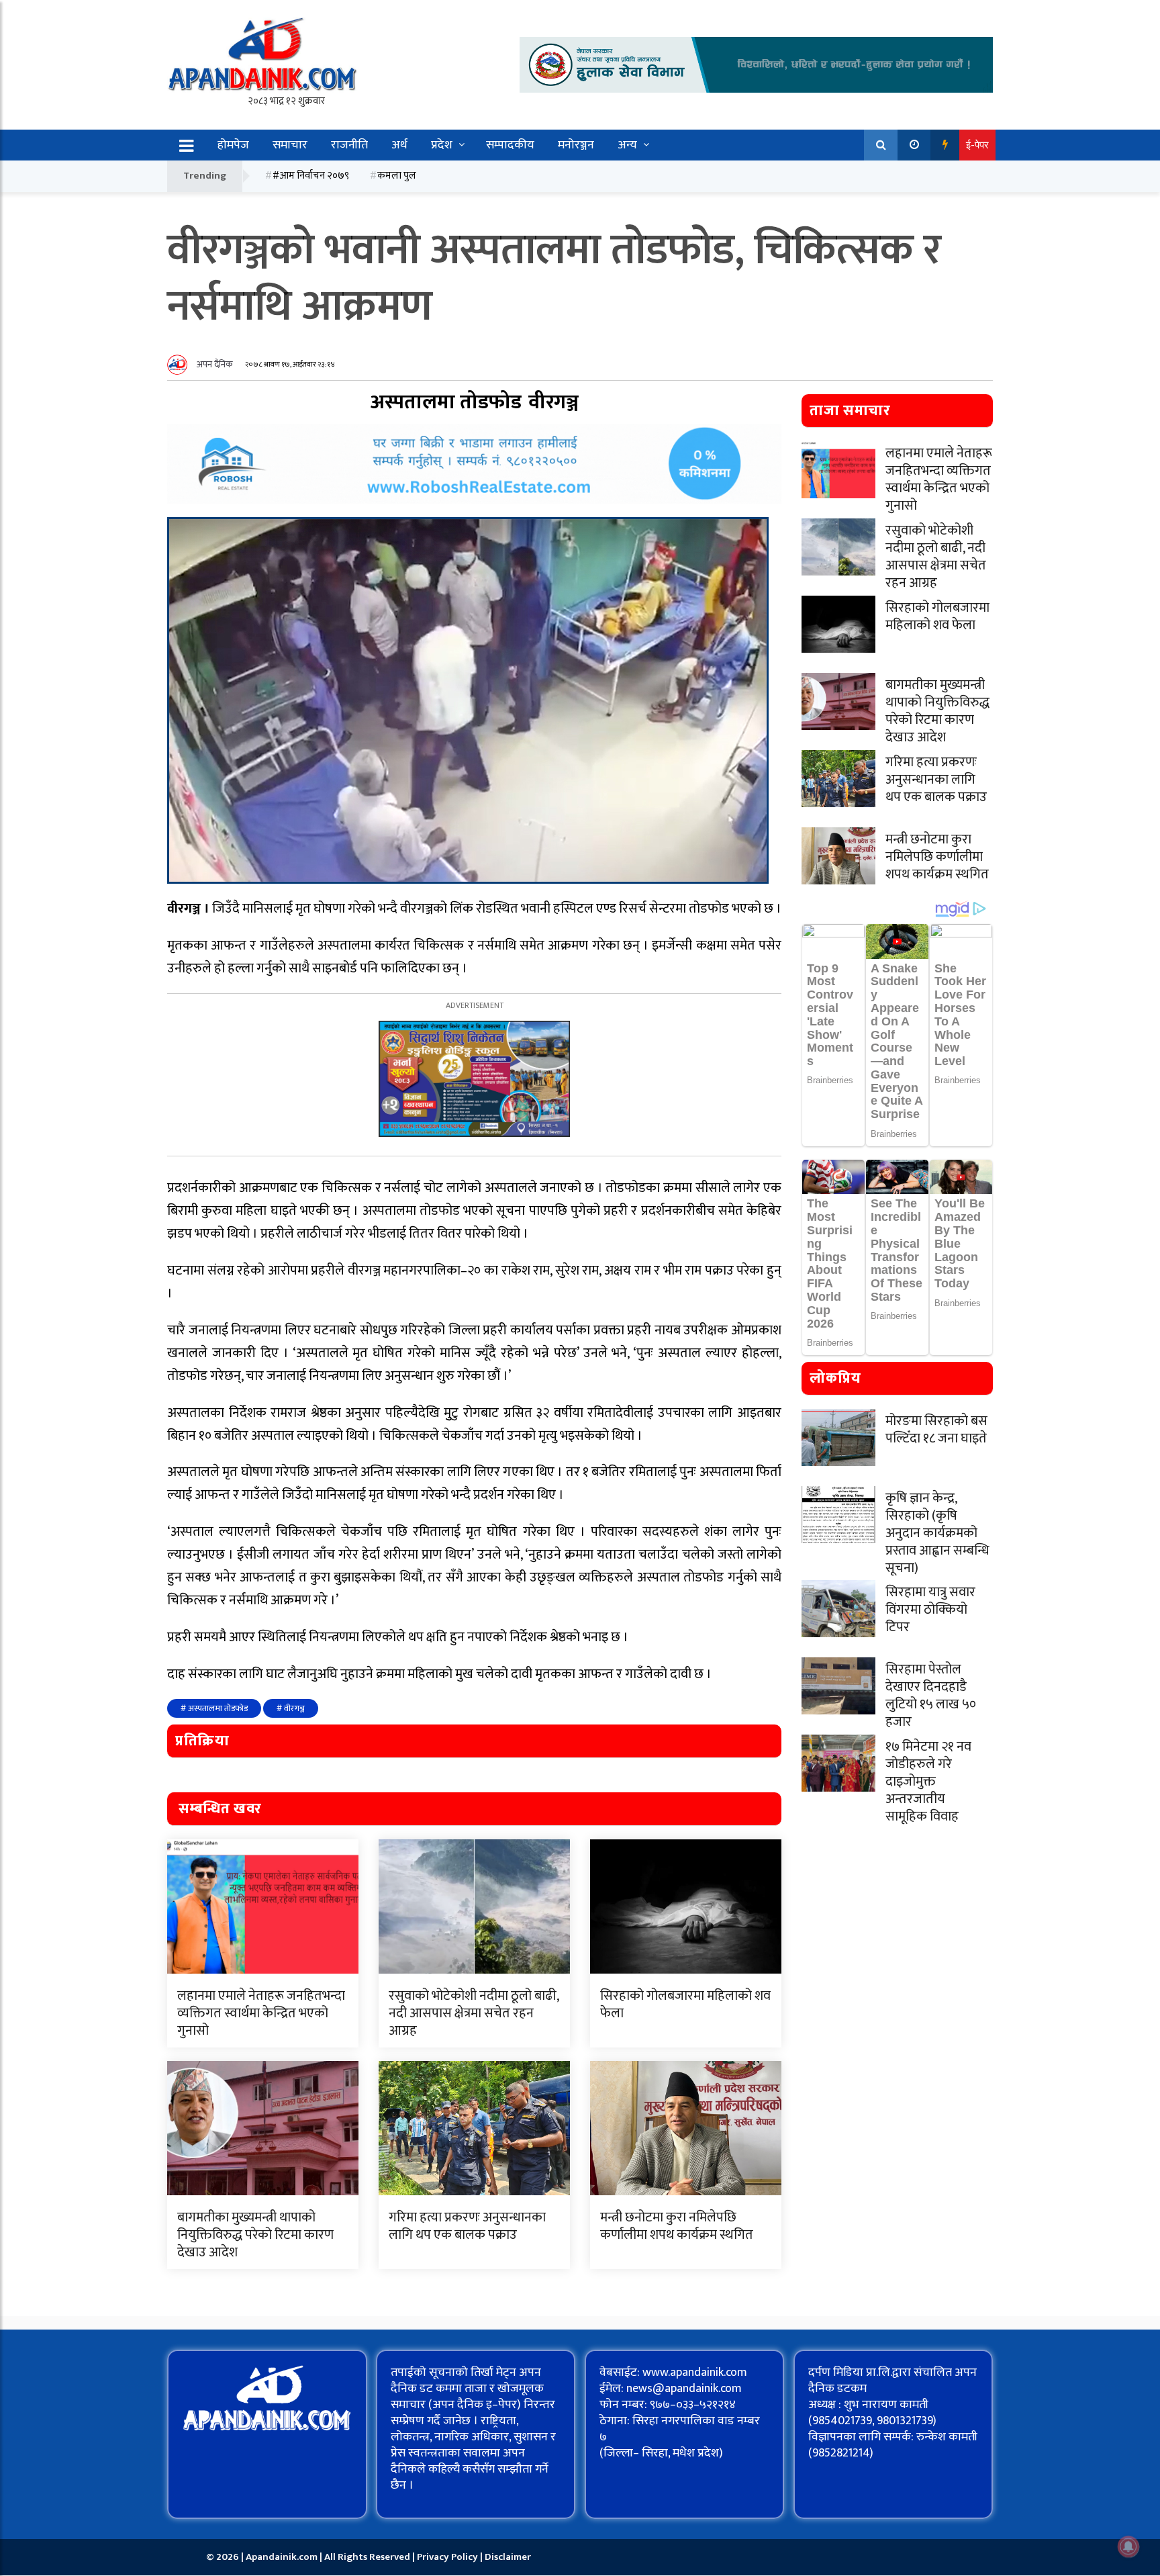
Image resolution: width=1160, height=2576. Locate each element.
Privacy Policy (448, 2557)
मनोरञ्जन (576, 145)
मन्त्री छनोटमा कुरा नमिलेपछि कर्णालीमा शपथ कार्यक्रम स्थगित (677, 2226)
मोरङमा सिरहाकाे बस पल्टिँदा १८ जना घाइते (936, 1430)
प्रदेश (442, 145)
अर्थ (399, 145)
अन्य (627, 145)
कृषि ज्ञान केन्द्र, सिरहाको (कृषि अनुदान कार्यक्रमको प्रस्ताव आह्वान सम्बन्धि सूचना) (937, 1533)
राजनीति (349, 145)
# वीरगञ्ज (291, 1708)
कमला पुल (397, 176)
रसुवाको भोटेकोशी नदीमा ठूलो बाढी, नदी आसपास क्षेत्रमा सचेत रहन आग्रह (474, 2013)
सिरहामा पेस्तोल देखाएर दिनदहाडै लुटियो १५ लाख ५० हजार (931, 1696)
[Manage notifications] (1128, 2546)
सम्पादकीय (510, 145)
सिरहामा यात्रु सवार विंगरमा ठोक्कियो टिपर (930, 1610)
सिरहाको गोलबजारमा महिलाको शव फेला (685, 2005)
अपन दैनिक (215, 364)
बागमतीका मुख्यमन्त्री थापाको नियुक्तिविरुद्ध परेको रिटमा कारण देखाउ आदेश (255, 2235)
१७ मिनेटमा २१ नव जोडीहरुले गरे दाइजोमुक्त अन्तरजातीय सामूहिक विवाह (928, 1782)
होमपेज (233, 145)
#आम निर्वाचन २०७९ (311, 176)
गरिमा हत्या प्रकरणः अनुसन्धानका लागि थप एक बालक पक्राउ (467, 2226)
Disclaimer (508, 2557)
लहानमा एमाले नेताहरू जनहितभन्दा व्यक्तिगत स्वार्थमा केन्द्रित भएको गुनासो (261, 2013)
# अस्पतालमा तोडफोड (214, 1708)
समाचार (290, 145)
